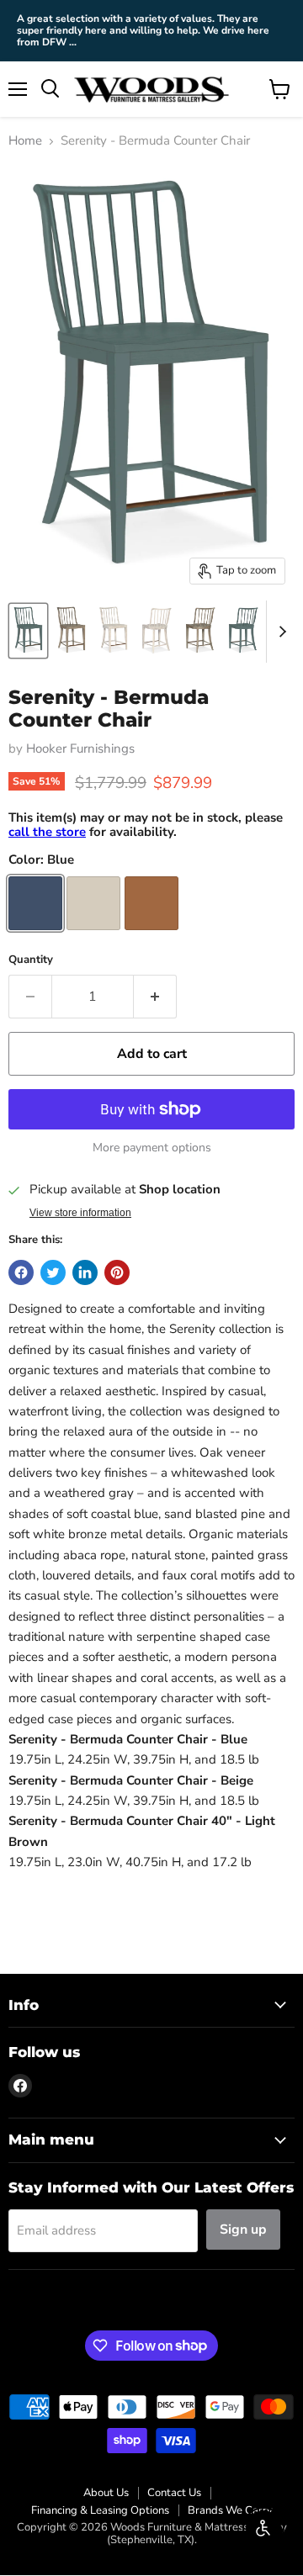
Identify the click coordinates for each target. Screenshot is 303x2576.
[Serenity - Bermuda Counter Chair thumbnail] (28, 631)
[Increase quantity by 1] (155, 997)
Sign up (243, 2230)
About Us (106, 2493)
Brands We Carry (230, 2510)
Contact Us (174, 2493)
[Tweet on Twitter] (53, 1272)
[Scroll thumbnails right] (279, 632)
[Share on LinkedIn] (85, 1272)
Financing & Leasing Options (100, 2510)
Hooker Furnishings (80, 748)
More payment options (152, 1148)
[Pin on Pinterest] (117, 1272)
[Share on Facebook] (21, 1272)
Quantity (31, 960)
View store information (80, 1213)
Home (25, 141)
